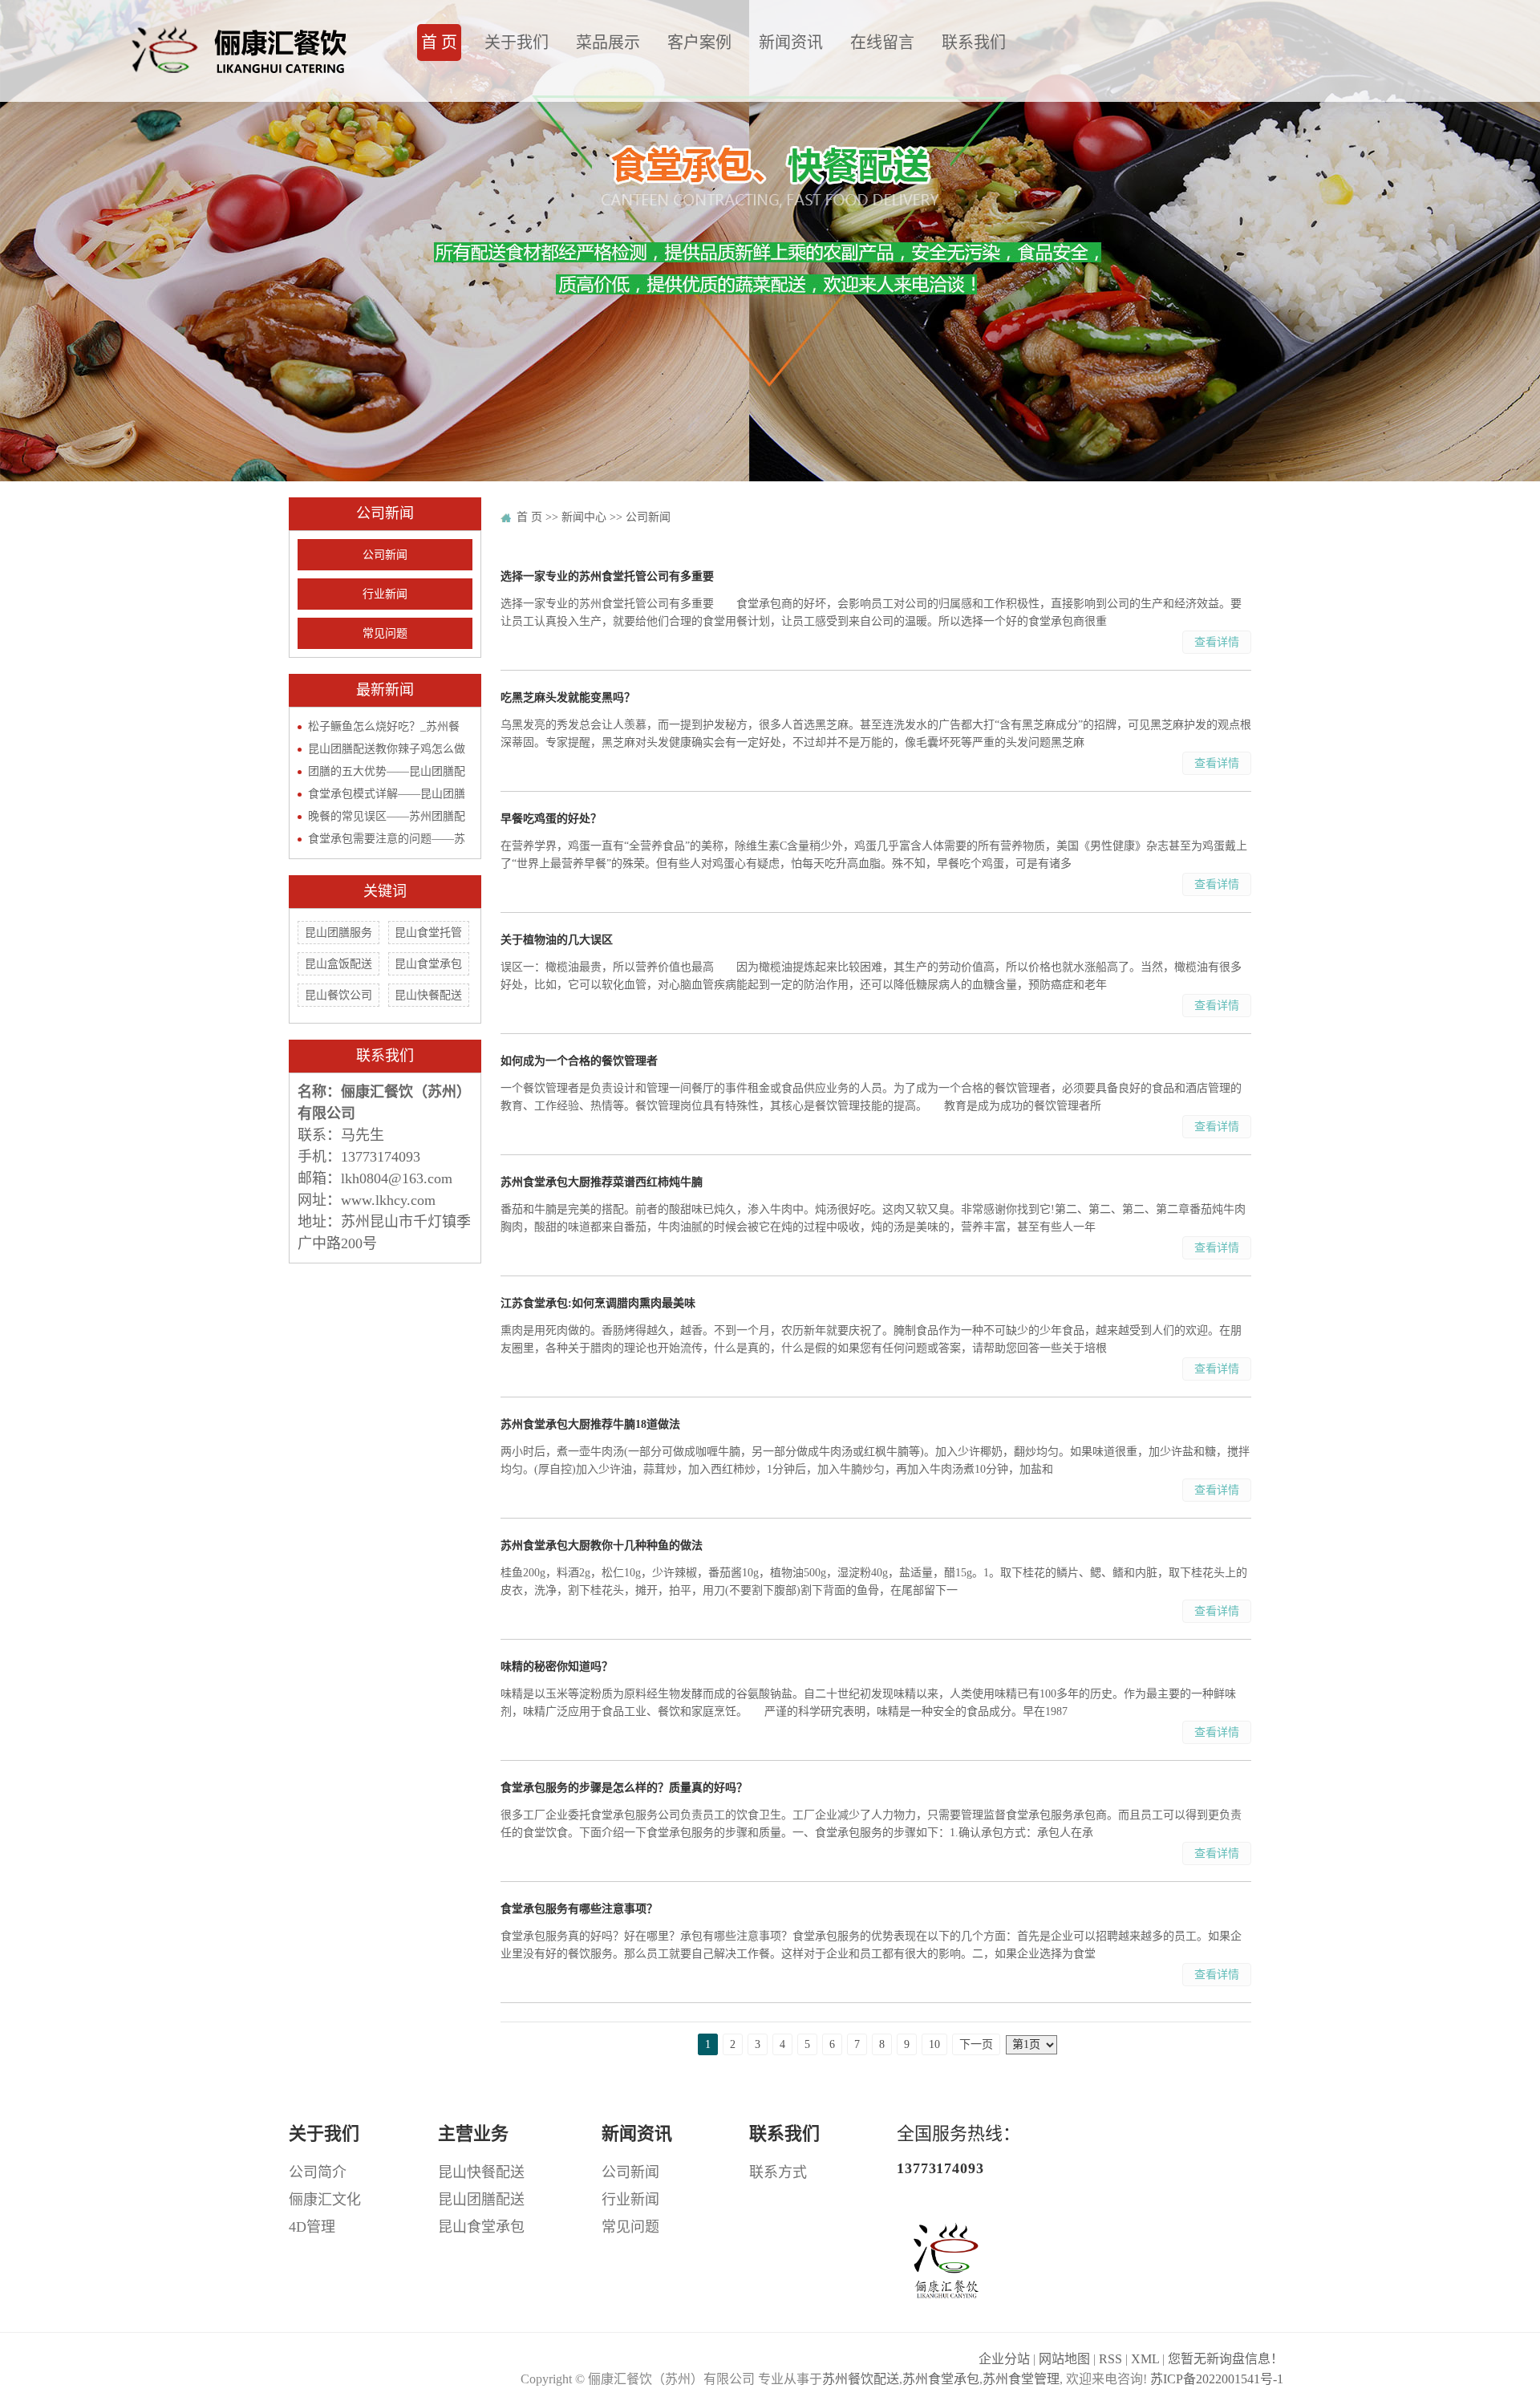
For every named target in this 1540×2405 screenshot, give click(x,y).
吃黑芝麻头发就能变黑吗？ (568, 698)
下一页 (976, 2044)
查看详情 (1217, 642)
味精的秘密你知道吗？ (557, 1667)
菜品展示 (608, 43)
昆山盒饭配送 (338, 964)
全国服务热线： (958, 2150)
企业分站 (1004, 2359)
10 (934, 2044)
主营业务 (473, 2133)
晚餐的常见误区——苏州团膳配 (387, 816)
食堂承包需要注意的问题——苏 (387, 839)
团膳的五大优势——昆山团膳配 (387, 771)
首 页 (439, 43)
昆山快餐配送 (428, 995)
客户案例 (699, 43)
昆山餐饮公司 (338, 995)
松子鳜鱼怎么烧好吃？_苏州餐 (384, 726)
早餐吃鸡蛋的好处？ (551, 819)
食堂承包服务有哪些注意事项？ (579, 1909)
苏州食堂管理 (1021, 2379)
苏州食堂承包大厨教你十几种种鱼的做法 (602, 1545)
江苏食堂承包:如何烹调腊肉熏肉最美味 (598, 1303)
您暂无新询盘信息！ (1226, 2359)
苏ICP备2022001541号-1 (1217, 2379)
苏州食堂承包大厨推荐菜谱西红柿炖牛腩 (602, 1182)
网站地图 (1064, 2359)
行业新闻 (385, 594)
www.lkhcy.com (388, 1200)
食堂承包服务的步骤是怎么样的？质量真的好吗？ (624, 1788)
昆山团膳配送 (481, 2200)
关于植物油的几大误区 (557, 940)
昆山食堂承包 (428, 964)
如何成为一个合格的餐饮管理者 (579, 1061)
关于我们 (517, 43)
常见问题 (385, 633)
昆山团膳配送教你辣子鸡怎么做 (387, 749)
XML (1145, 2359)
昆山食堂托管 (428, 933)
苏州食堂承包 (941, 2379)
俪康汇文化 (325, 2200)
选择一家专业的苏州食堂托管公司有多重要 (607, 576)
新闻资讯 (791, 43)
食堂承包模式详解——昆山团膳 (387, 794)
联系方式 (778, 2172)
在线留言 (882, 43)
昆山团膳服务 (338, 933)
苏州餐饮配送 (861, 2379)
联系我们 (974, 43)
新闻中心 (584, 517)
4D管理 (312, 2227)
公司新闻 (385, 555)
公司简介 (318, 2172)
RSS (1110, 2359)
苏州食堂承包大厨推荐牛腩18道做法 (590, 1424)
